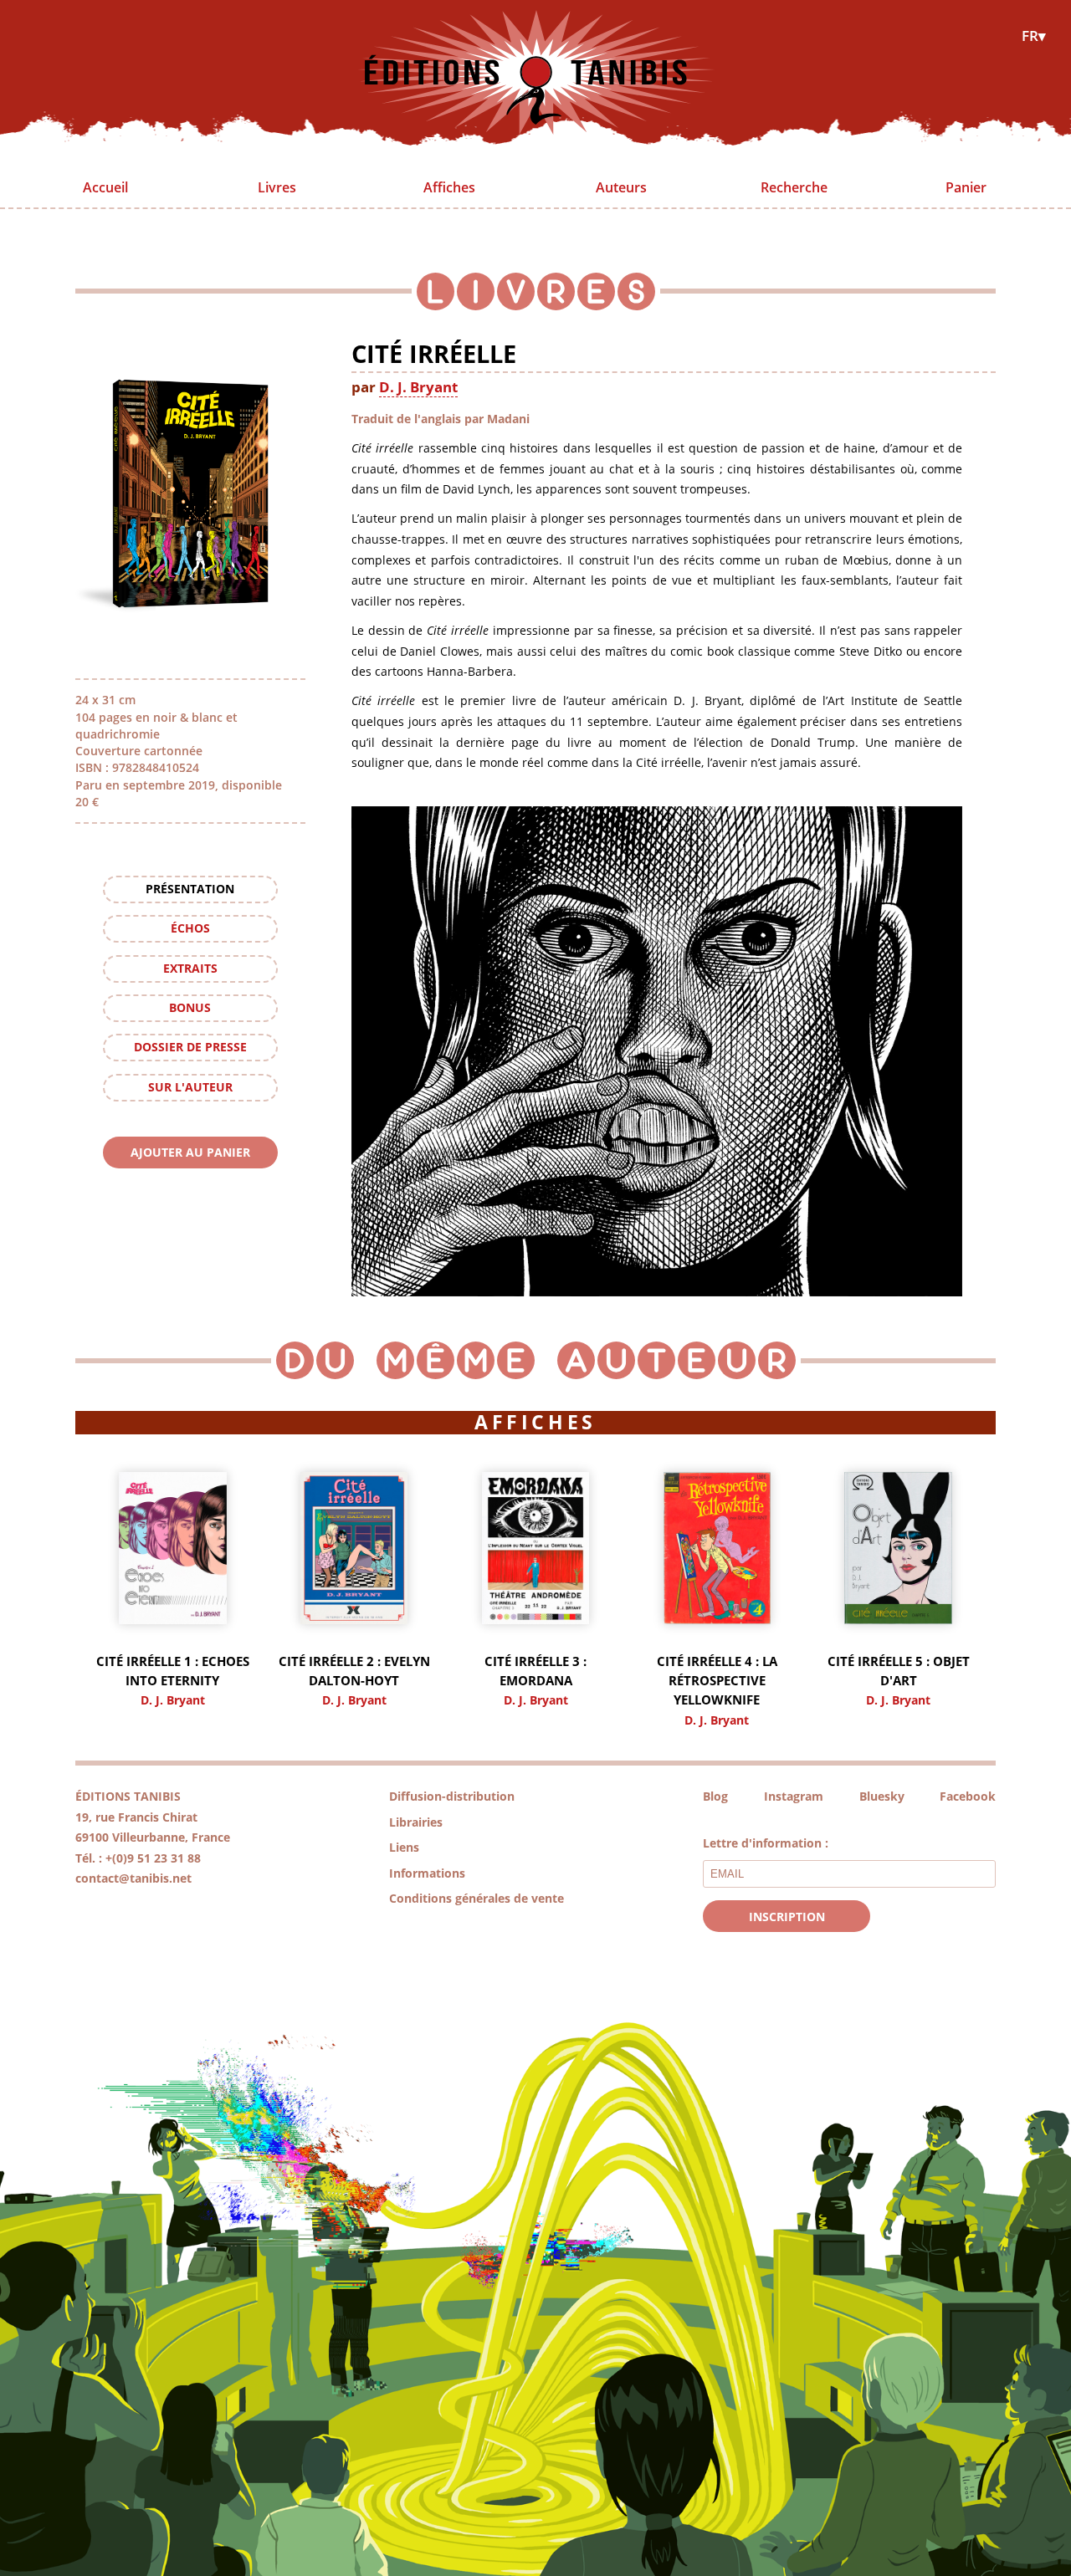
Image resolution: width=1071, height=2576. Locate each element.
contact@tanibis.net (133, 1878)
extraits (190, 968)
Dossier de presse (190, 1047)
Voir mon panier (190, 1184)
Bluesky (882, 1796)
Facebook (968, 1796)
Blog (715, 1796)
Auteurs (621, 187)
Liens (404, 1847)
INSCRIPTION (787, 1917)
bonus (190, 1007)
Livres (277, 187)
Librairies (416, 1822)
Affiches (449, 187)
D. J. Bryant (418, 386)
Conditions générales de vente (477, 1898)
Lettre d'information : (766, 1843)
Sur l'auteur (190, 1087)
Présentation (190, 889)
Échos (190, 928)
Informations (427, 1873)
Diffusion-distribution (452, 1796)
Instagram (794, 1796)
